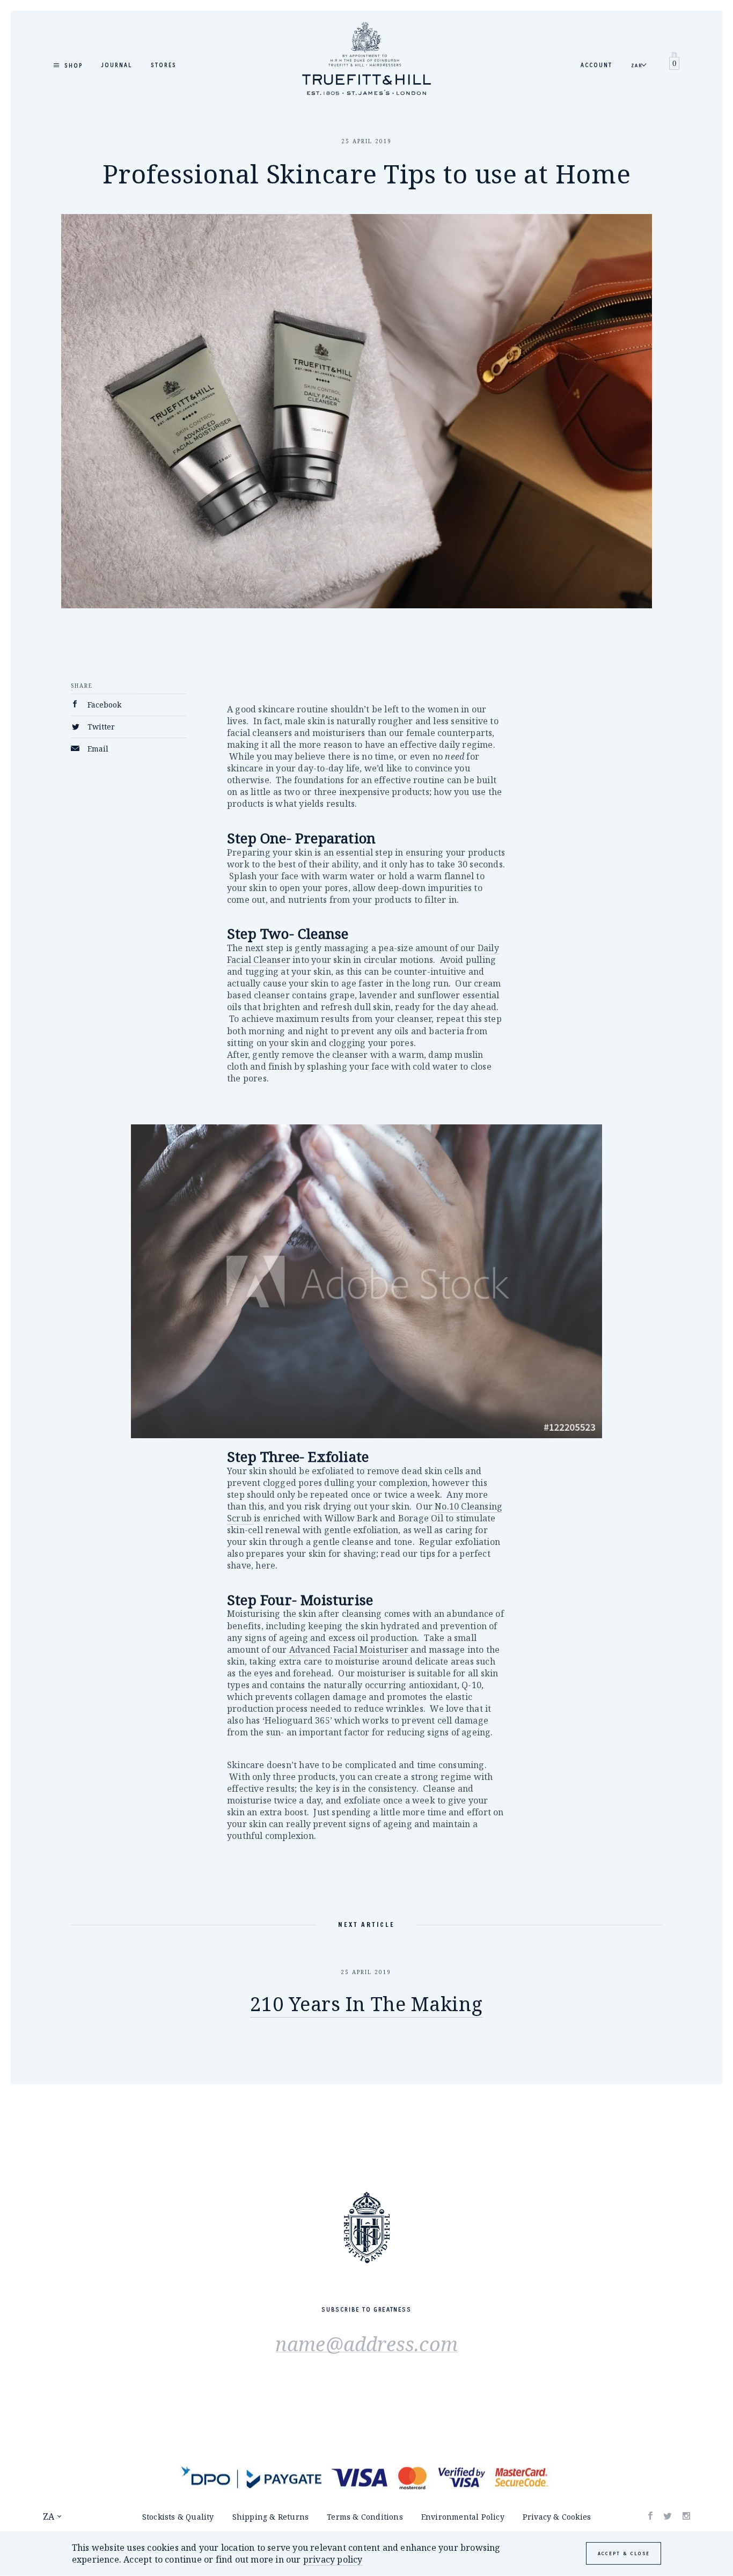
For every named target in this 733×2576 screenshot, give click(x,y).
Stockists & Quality (178, 2517)
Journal (117, 65)
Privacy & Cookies (557, 2517)
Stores (164, 65)
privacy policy (333, 2559)
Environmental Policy (463, 2517)
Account (596, 65)
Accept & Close (624, 2553)
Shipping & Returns (271, 2517)
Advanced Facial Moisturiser (349, 1650)
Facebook (103, 705)
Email (97, 749)
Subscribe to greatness (366, 2310)
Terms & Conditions (365, 2517)
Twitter (100, 727)
